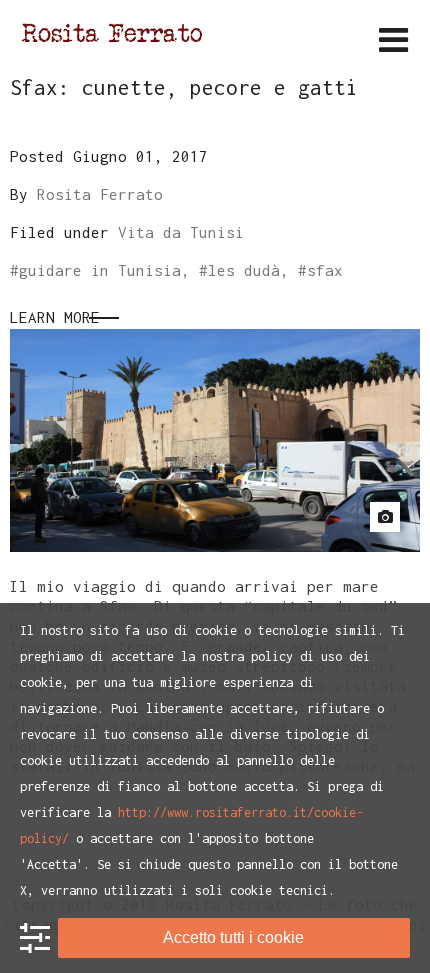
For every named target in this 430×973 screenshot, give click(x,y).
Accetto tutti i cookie (233, 937)
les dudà (244, 270)
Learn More (55, 317)
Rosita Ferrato (100, 194)
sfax (325, 270)
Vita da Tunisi (181, 232)
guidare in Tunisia (100, 270)
